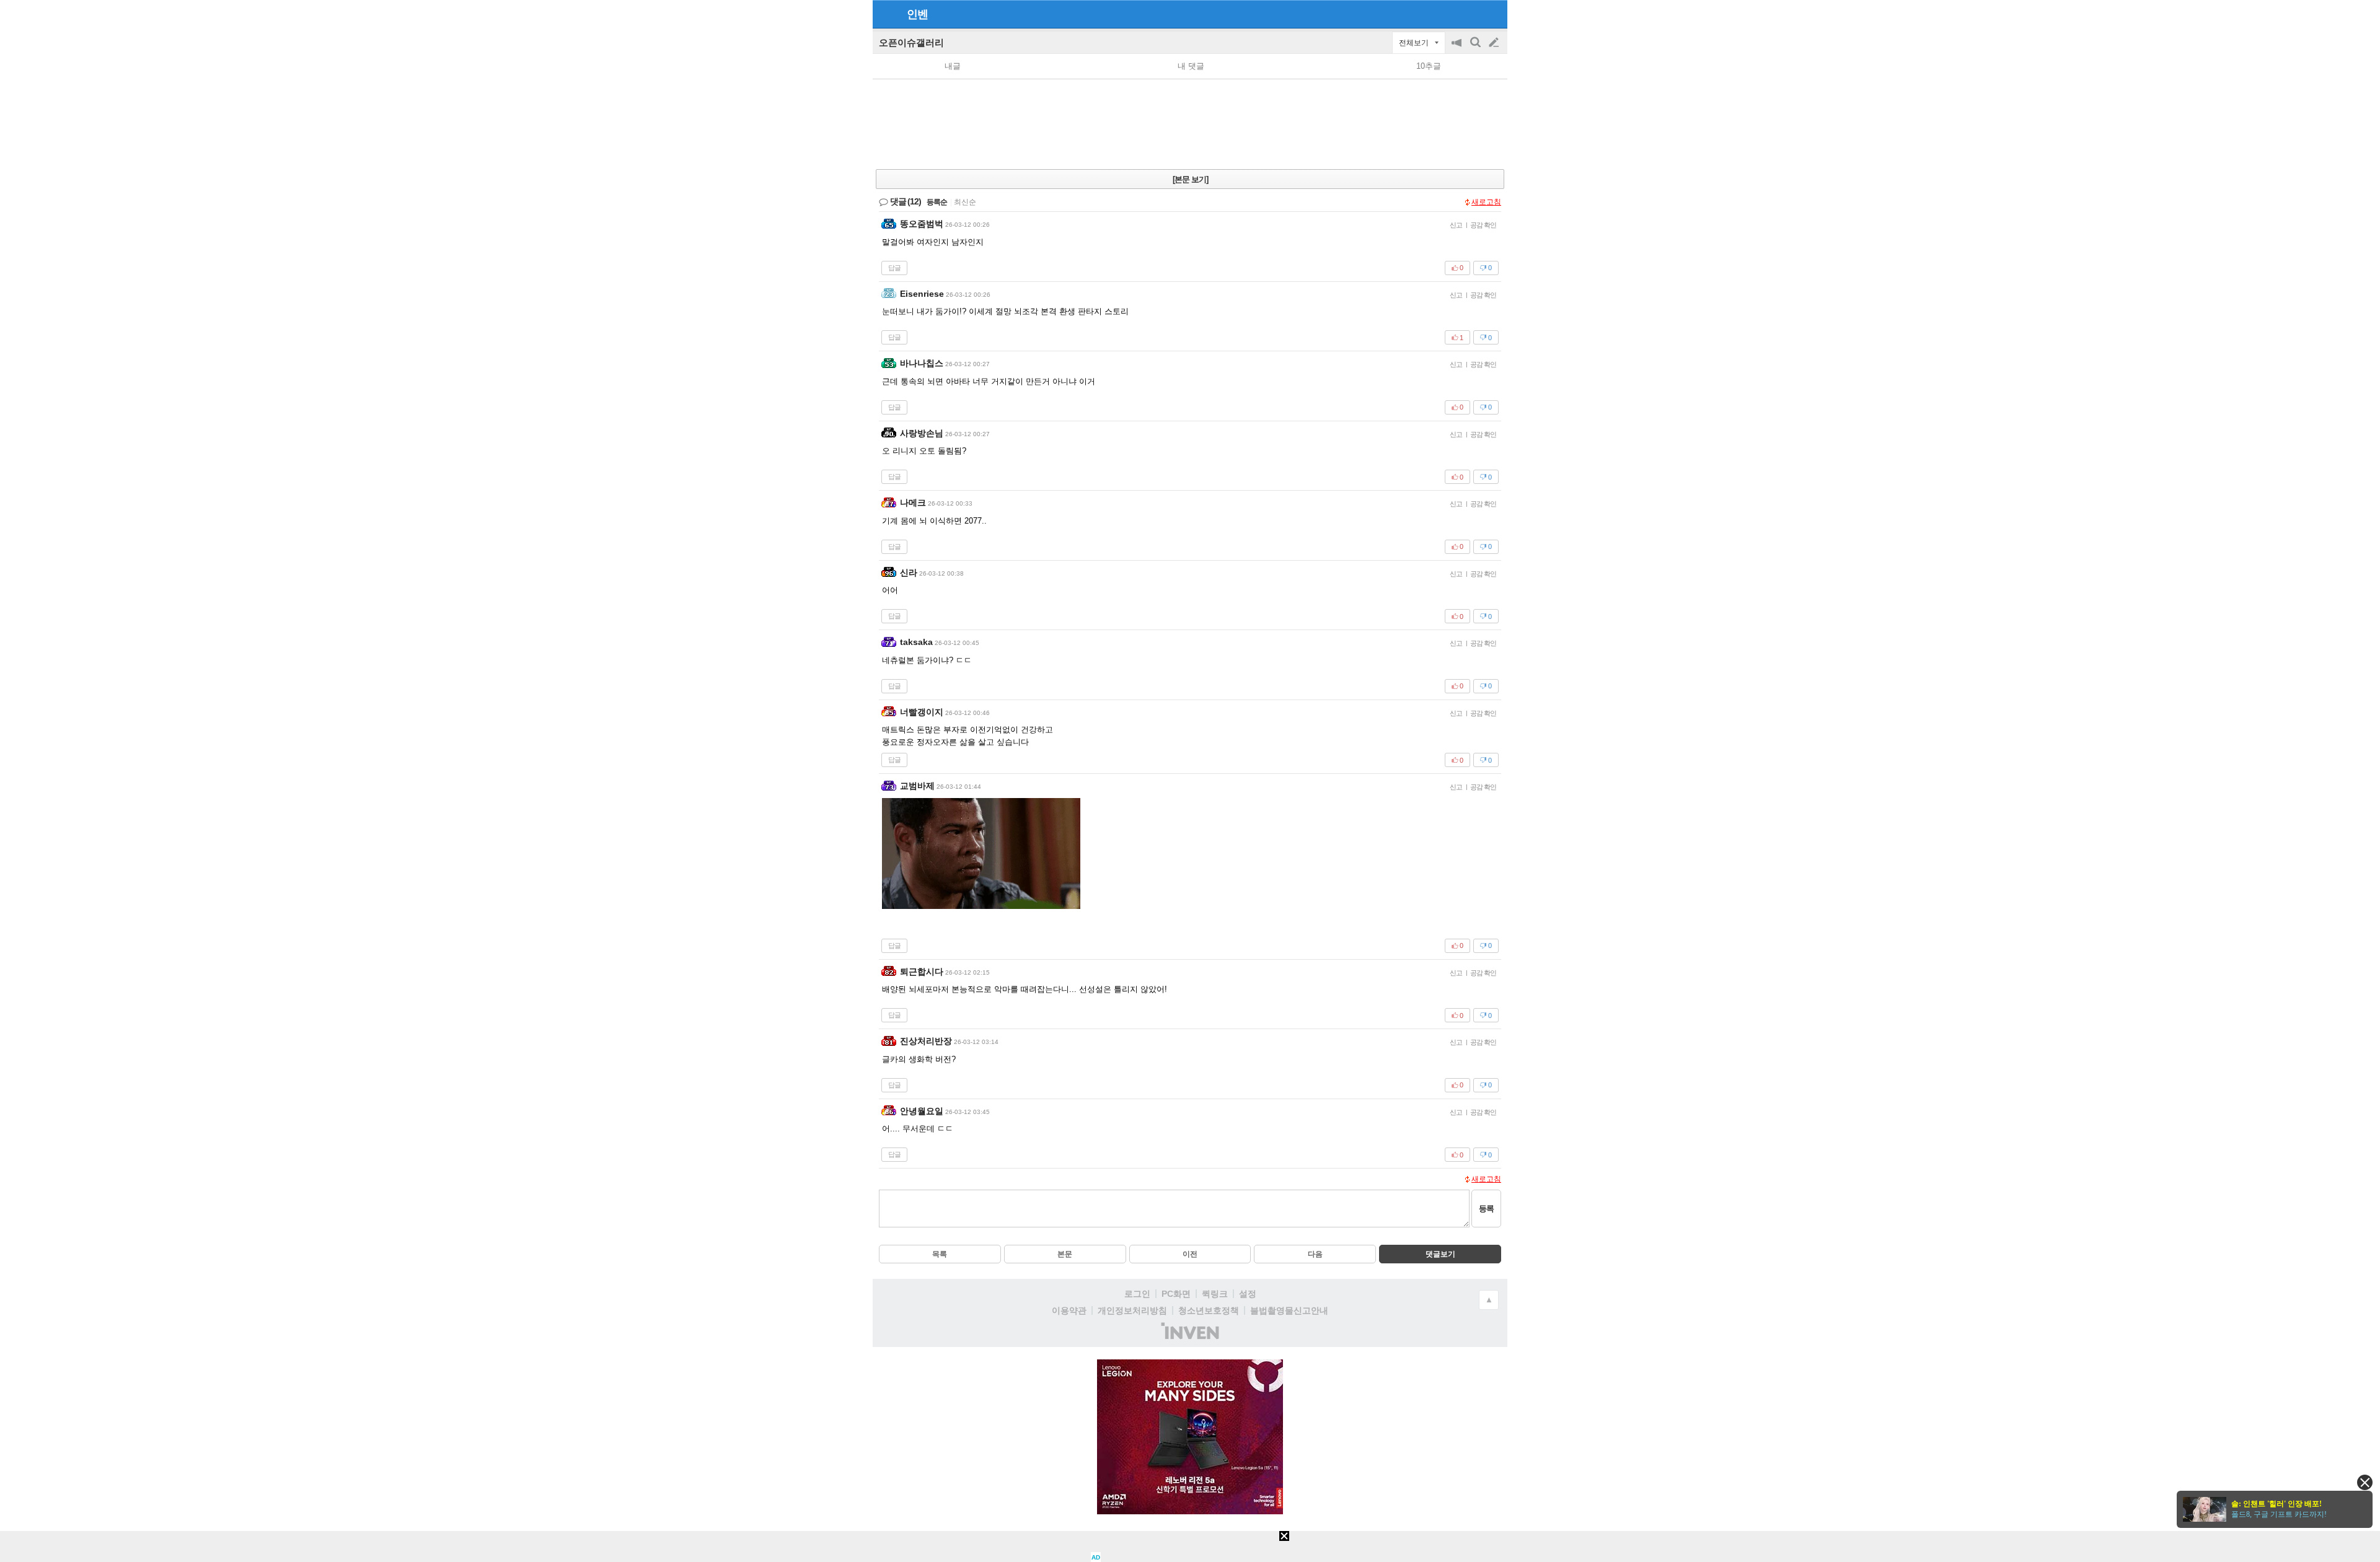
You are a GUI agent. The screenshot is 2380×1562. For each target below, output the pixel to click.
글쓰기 (1495, 43)
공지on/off (1458, 49)
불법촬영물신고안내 (1289, 1310)
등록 (1486, 1209)
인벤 (917, 14)
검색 (1476, 49)
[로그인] (1470, 14)
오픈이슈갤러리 (911, 42)
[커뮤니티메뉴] (886, 14)
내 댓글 (1191, 66)
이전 (1190, 1254)
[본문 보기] (1190, 179)
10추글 (1429, 66)
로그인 (1137, 1294)
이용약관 (1069, 1310)
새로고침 (1486, 202)
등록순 (937, 202)
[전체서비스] (1493, 14)
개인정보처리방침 (1132, 1310)
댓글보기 (1440, 1254)
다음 (1315, 1254)
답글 (894, 268)
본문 (1065, 1254)
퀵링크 (1215, 1294)
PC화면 (1176, 1294)
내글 (953, 66)
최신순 (965, 202)
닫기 (2365, 1482)
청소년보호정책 (1209, 1310)
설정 (1248, 1294)
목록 (940, 1254)
